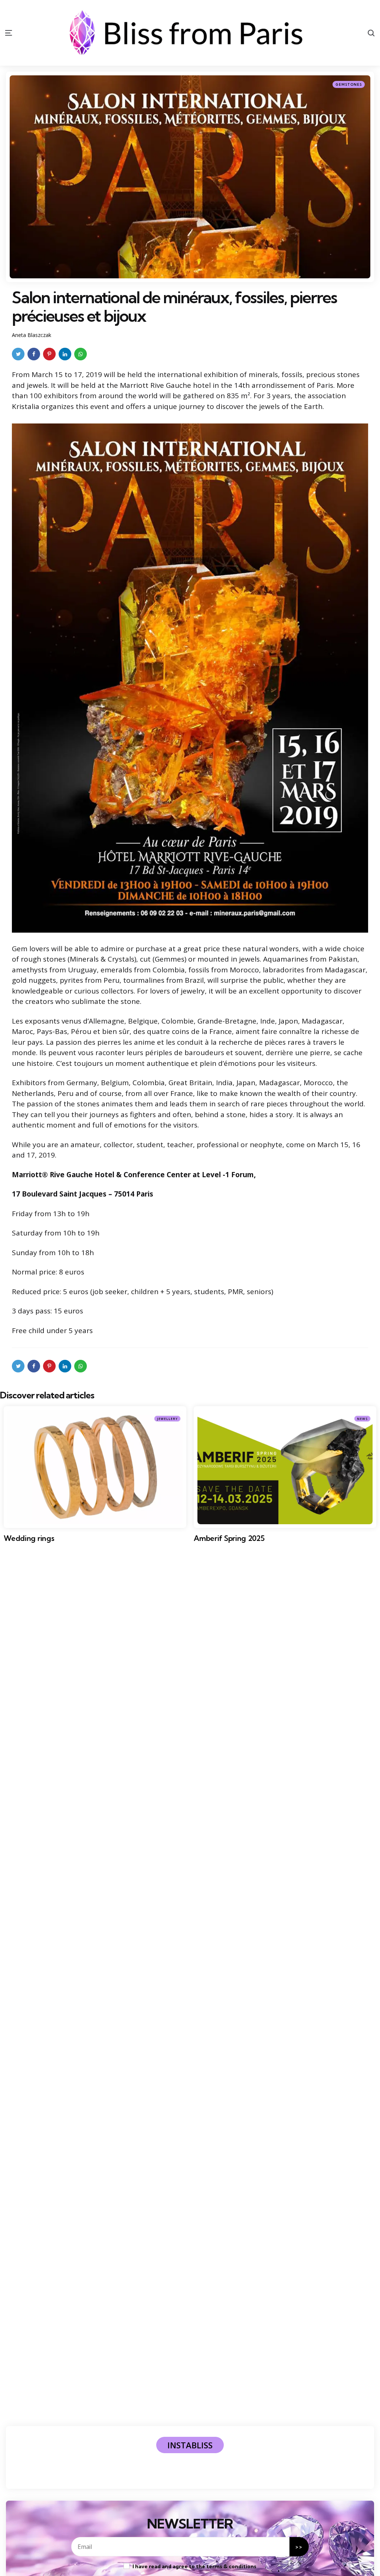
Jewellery (167, 1419)
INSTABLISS (190, 2445)
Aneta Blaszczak (32, 335)
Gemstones (349, 84)
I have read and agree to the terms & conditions (194, 2566)
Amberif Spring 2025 (229, 1538)
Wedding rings (29, 1538)
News (362, 1419)
